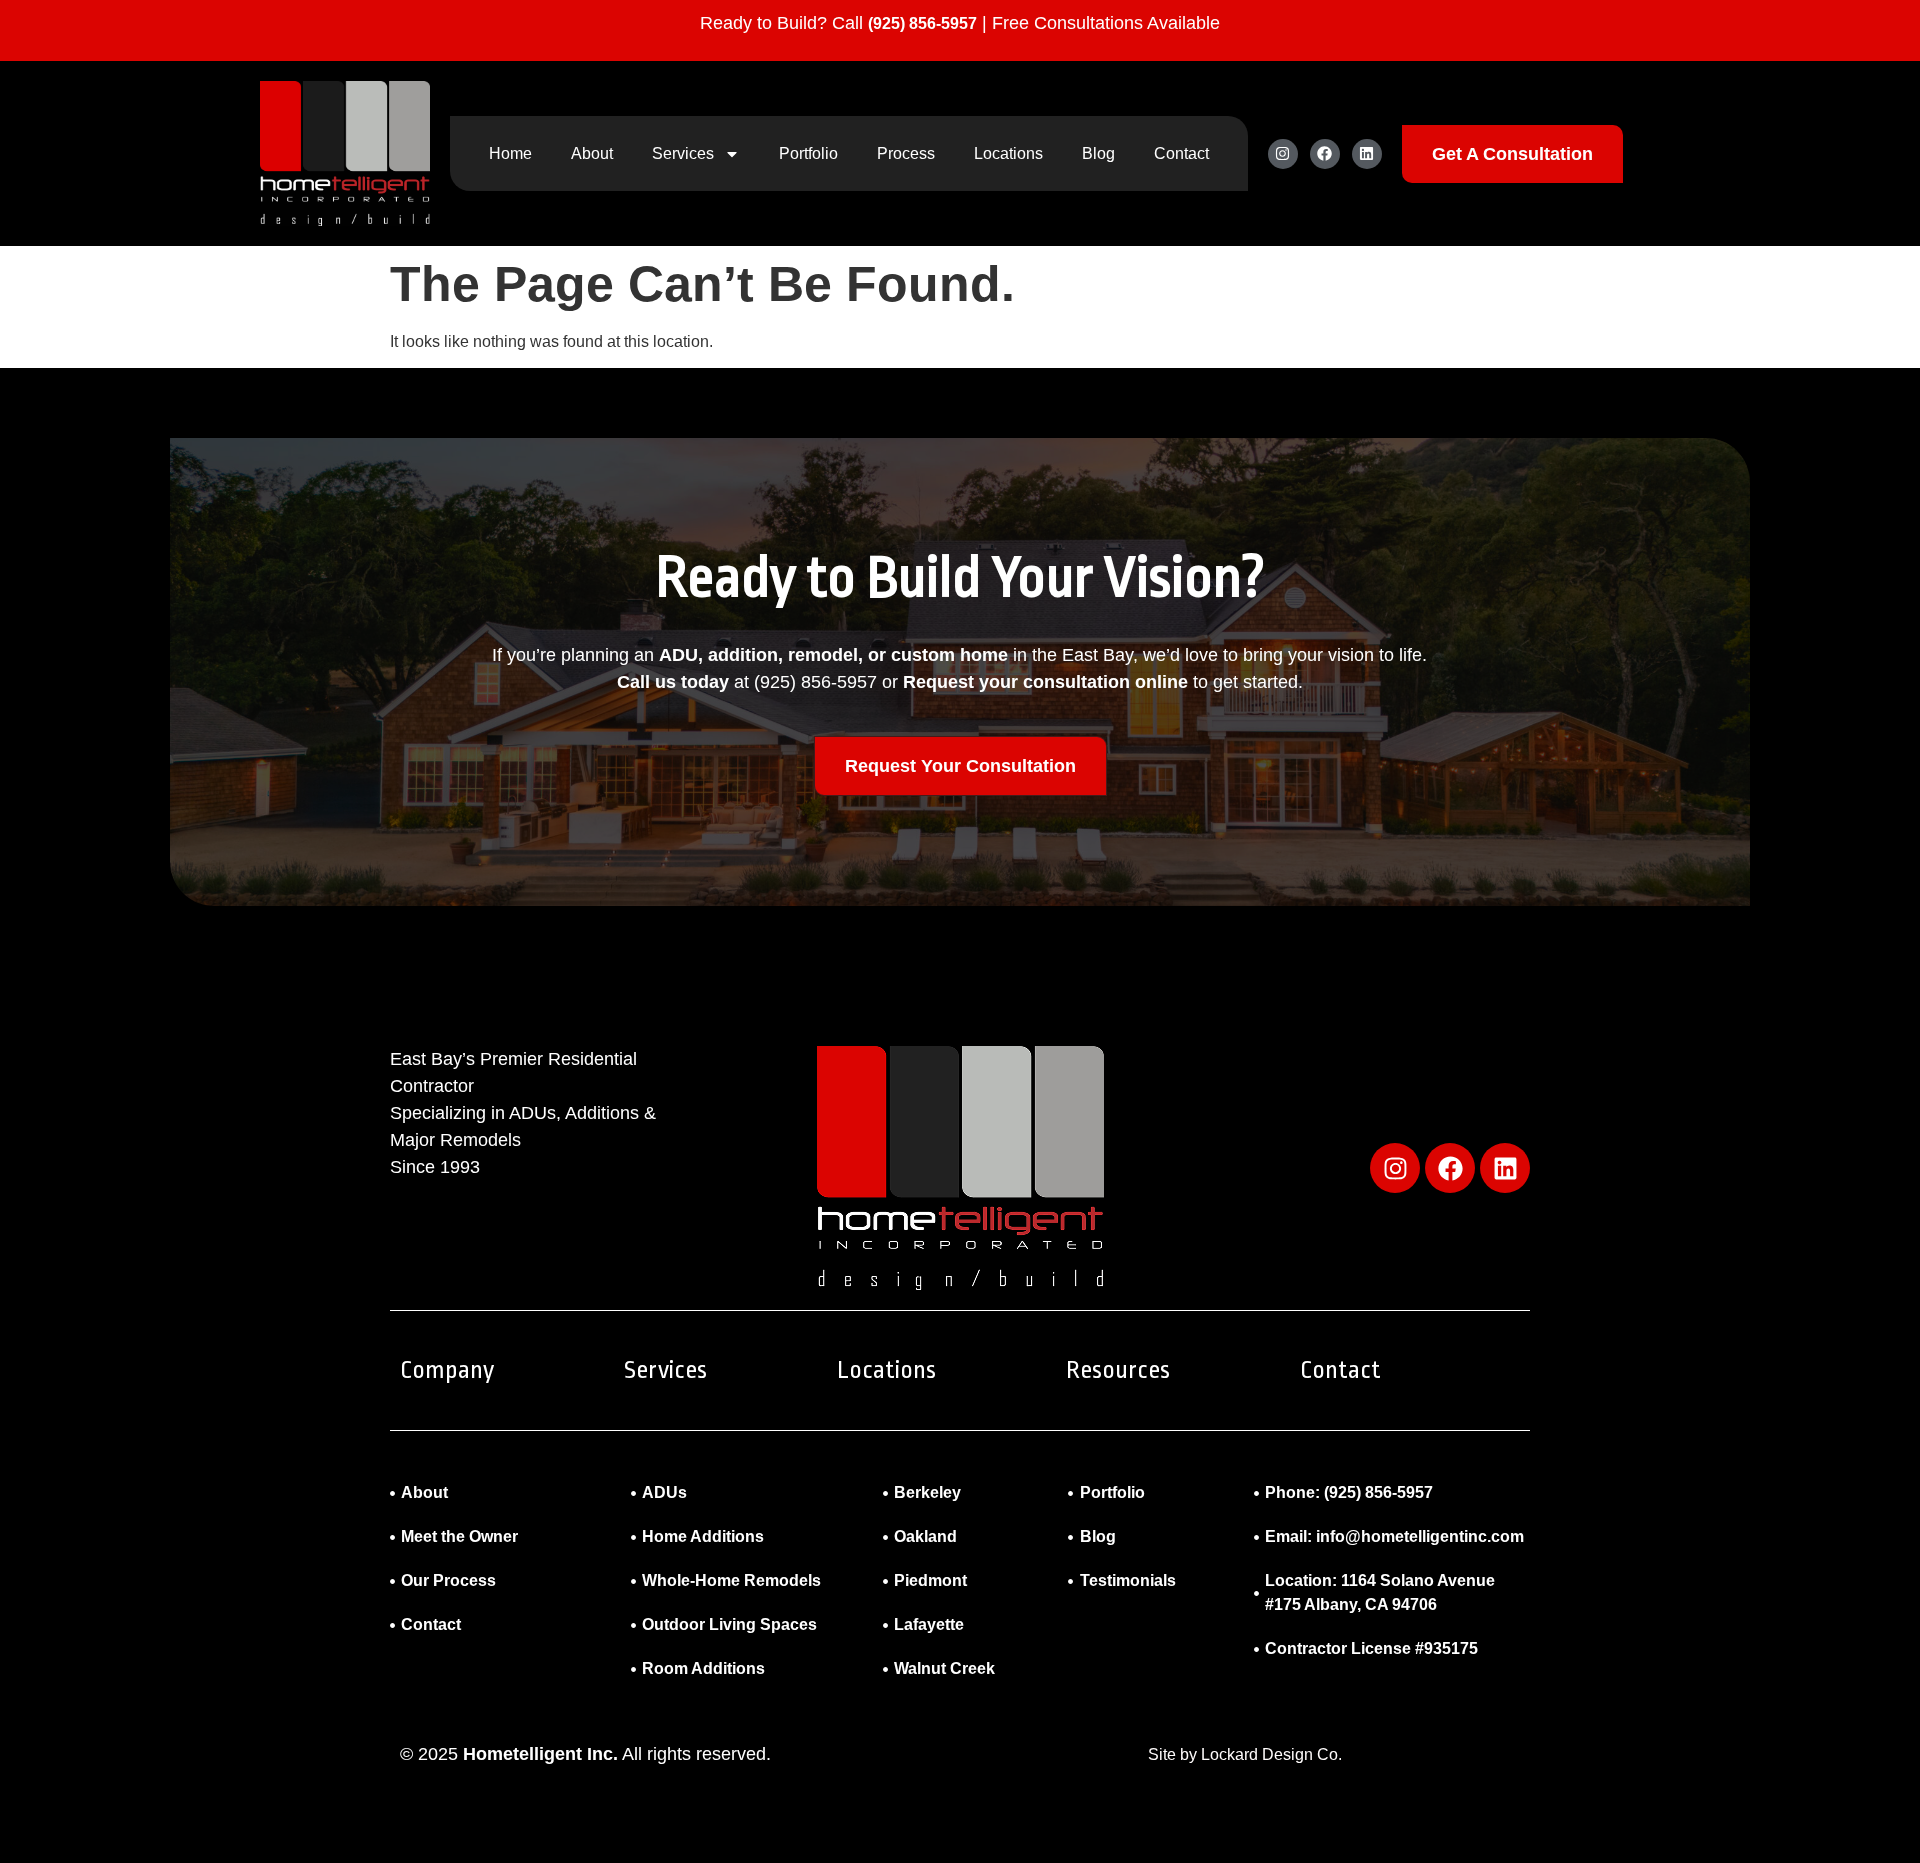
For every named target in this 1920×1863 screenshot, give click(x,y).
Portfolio (808, 153)
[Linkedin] (1367, 154)
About (592, 153)
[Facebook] (1325, 154)
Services (683, 153)
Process (906, 153)
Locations (1008, 153)
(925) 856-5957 (922, 23)
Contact (1181, 153)
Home (510, 153)
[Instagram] (1283, 154)
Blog (1098, 153)
